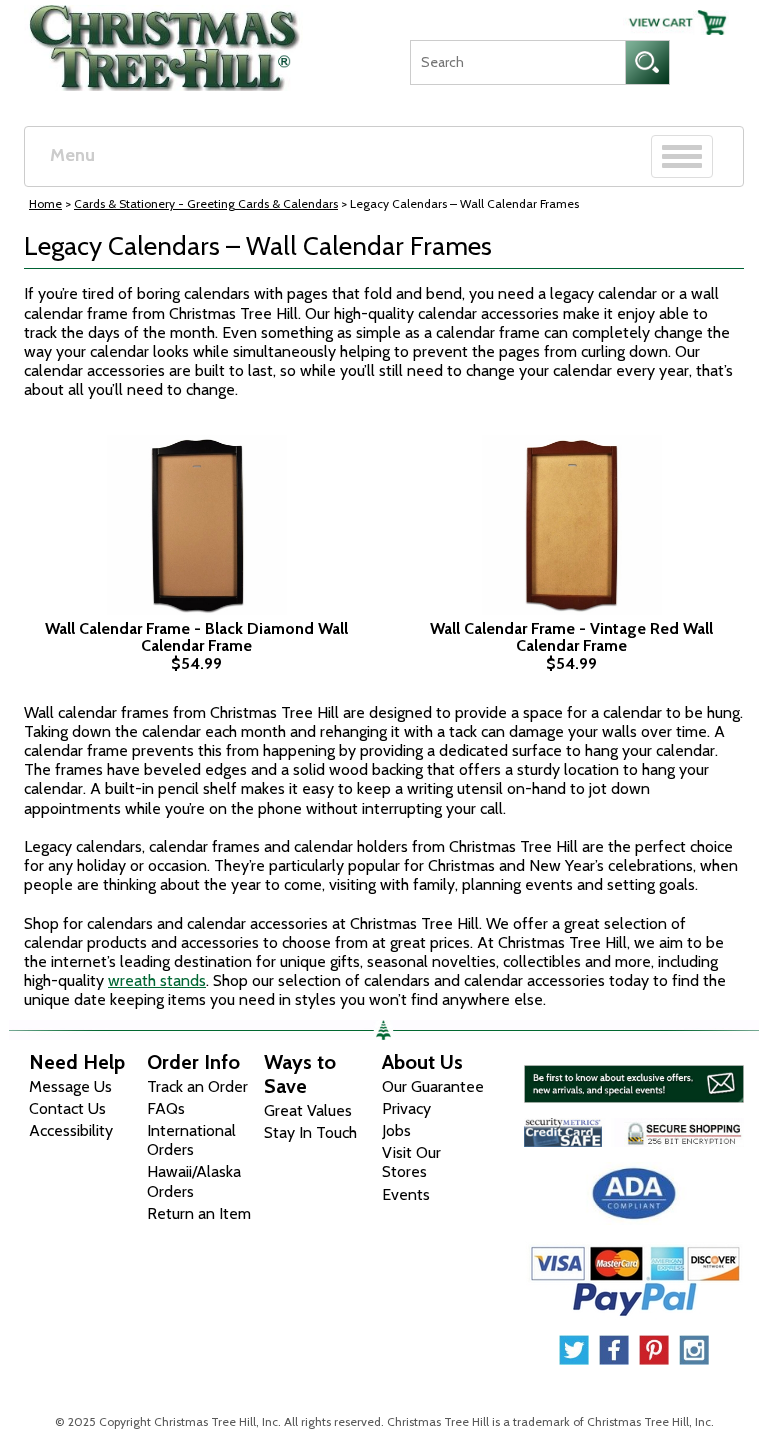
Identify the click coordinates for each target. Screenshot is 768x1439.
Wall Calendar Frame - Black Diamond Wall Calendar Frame (196, 637)
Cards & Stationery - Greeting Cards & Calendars (206, 203)
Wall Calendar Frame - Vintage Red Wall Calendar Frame (571, 637)
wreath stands (157, 980)
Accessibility (71, 1130)
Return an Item (199, 1213)
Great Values (308, 1110)
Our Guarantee (433, 1086)
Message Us (70, 1086)
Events (406, 1194)
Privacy (406, 1108)
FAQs (166, 1108)
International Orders (191, 1140)
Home (45, 203)
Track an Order (197, 1086)
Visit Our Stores (411, 1162)
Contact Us (67, 1108)
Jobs (396, 1130)
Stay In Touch (310, 1132)
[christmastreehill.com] (165, 43)
